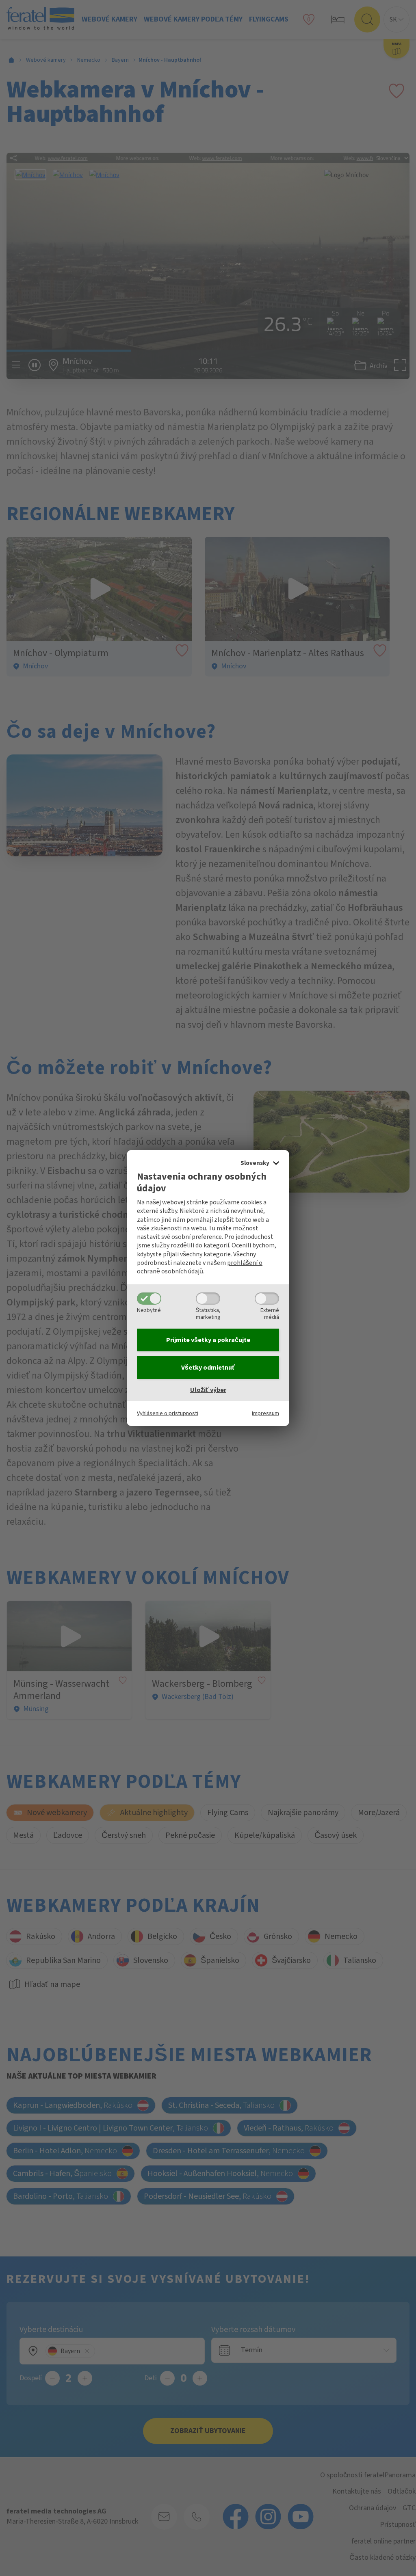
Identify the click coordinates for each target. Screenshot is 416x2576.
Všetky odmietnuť (208, 1368)
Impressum (265, 1413)
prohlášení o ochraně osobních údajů (200, 1267)
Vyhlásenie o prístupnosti (168, 1413)
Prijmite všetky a (208, 1340)
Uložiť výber (208, 1390)
